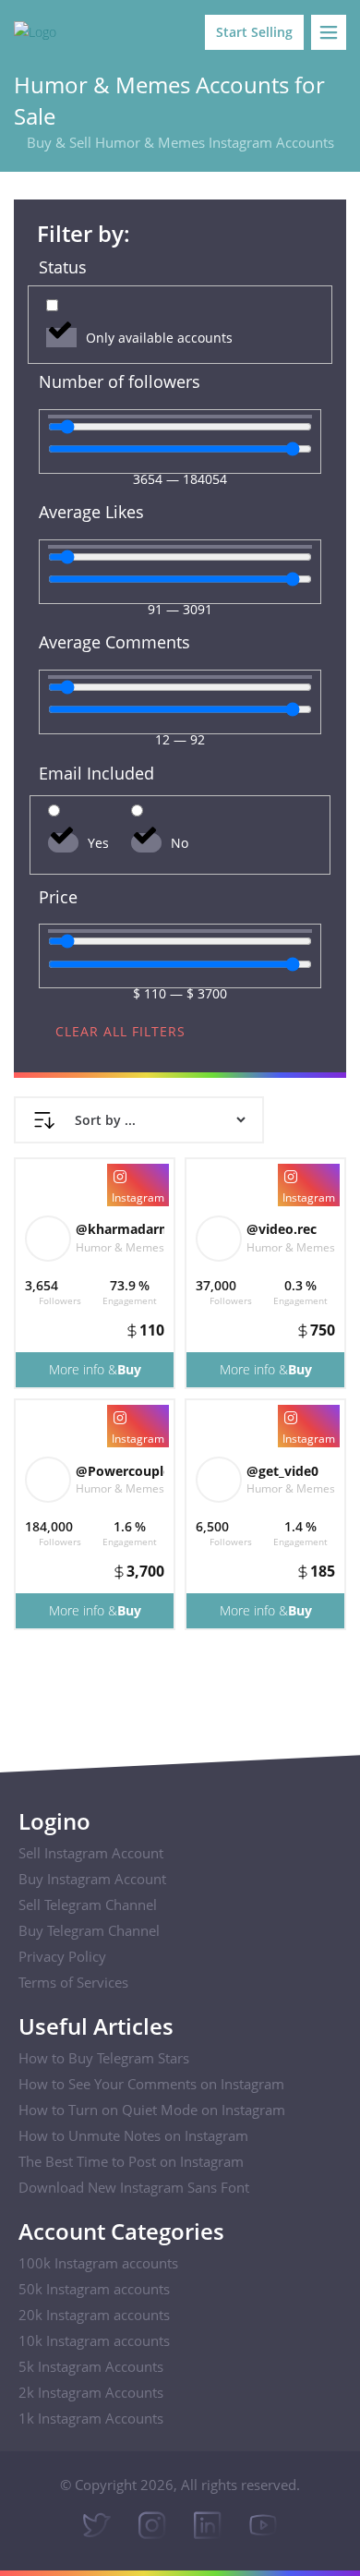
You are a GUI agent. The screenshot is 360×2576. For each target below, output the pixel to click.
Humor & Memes (120, 1247)
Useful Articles (96, 2026)
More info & (95, 1369)
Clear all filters (120, 1031)
